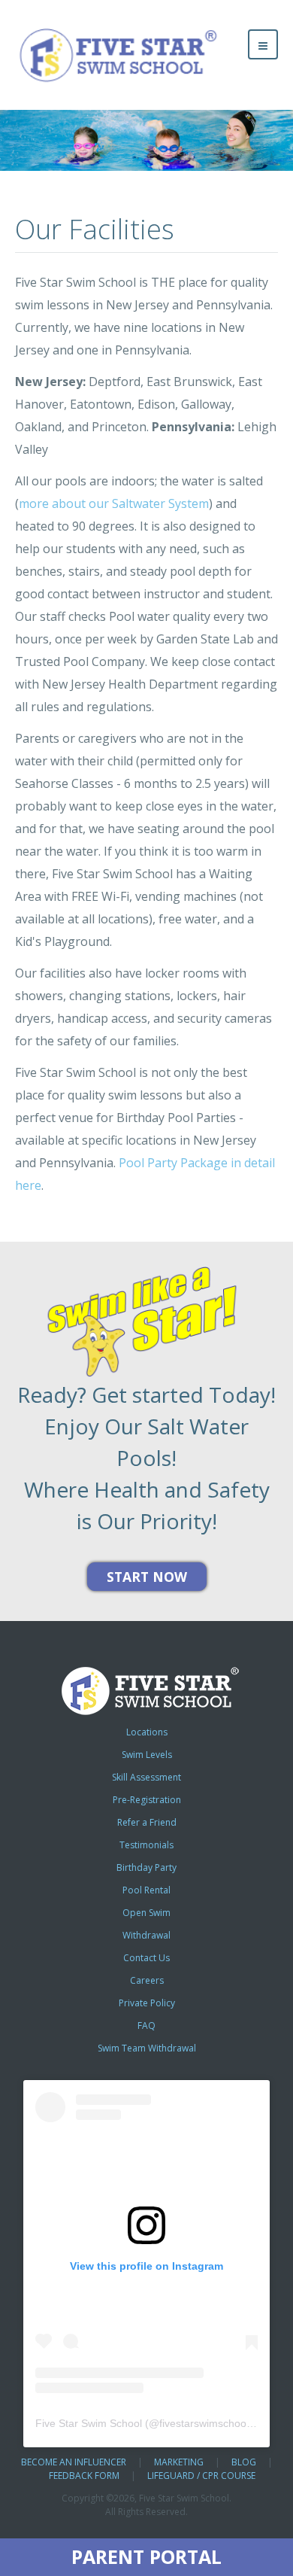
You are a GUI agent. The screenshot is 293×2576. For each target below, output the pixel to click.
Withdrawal (146, 1935)
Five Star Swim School (89, 2423)
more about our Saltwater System (114, 503)
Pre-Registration (147, 1800)
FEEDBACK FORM (84, 2476)
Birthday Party (146, 1867)
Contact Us (146, 1958)
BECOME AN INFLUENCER (74, 2462)
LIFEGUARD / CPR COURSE (201, 2476)
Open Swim (146, 1913)
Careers (147, 1980)
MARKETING (179, 2462)
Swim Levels (147, 1755)
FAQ (146, 2026)
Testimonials (146, 1845)
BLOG (244, 2462)
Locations (147, 1732)
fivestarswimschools (207, 2423)
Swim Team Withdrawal (147, 2048)
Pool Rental (146, 1890)
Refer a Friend (147, 1822)
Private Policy (147, 2003)
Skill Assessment (146, 1777)
